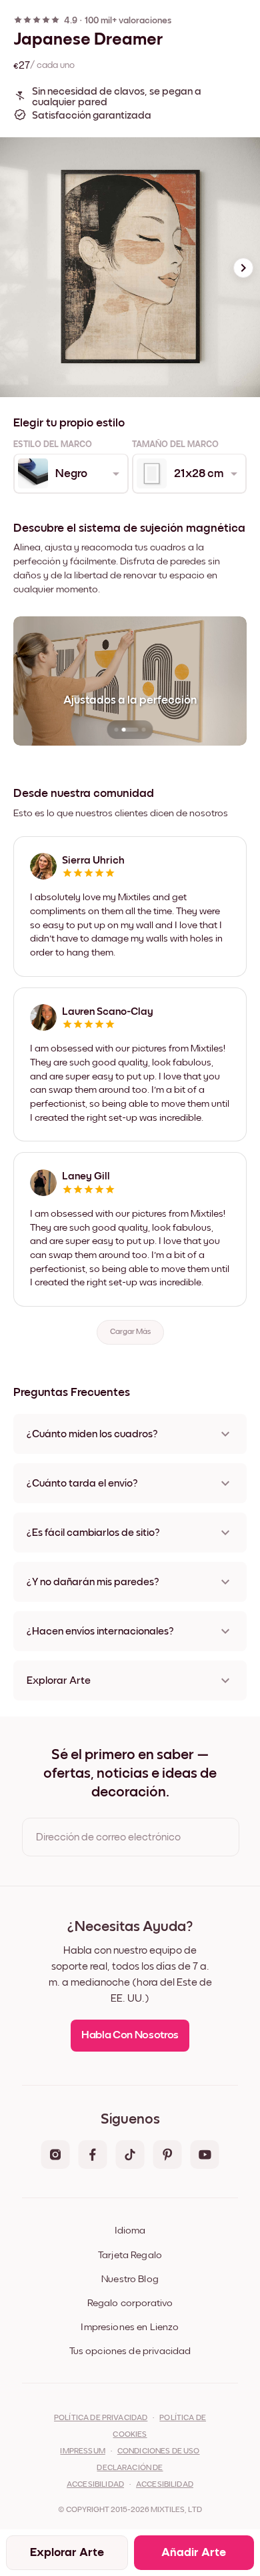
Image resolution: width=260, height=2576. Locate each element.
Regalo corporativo (130, 2303)
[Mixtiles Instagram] (55, 2156)
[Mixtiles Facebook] (93, 2156)
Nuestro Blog (130, 2279)
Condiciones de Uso (159, 2451)
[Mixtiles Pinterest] (167, 2156)
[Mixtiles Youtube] (205, 2156)
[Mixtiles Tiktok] (130, 2156)
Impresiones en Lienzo (130, 2327)
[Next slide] (243, 268)
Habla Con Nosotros (130, 2035)
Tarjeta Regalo (130, 2255)
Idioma (130, 2231)
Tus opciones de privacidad (130, 2351)
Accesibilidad (165, 2485)
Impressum (82, 2451)
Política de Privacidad (101, 2418)
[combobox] (70, 474)
